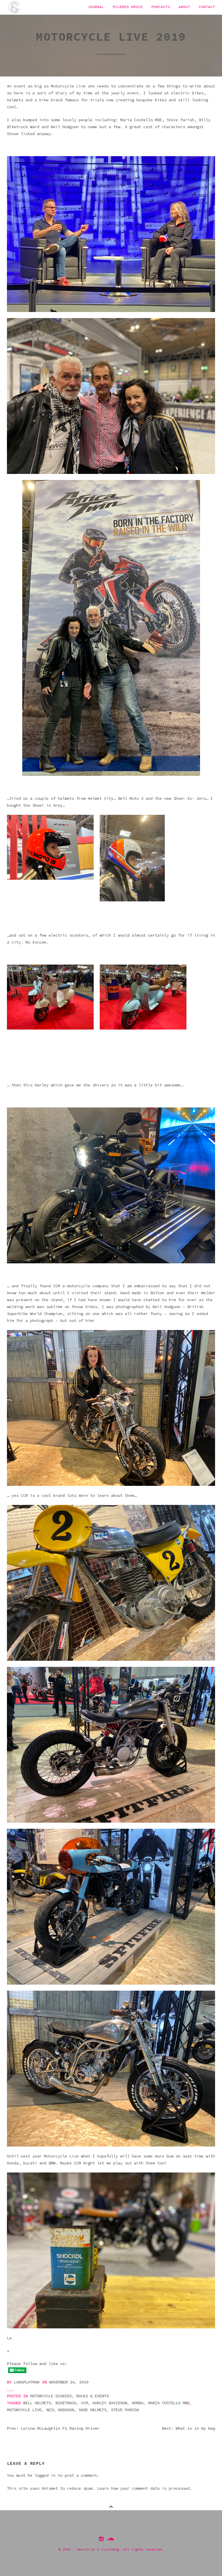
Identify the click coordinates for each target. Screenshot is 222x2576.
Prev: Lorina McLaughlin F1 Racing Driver (53, 2429)
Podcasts (161, 7)
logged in (45, 2475)
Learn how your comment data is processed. (145, 2488)
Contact (207, 7)
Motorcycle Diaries (51, 2396)
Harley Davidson (110, 2403)
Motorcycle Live (24, 2410)
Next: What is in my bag (188, 2429)
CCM (84, 2403)
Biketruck (66, 2403)
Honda (138, 2403)
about (184, 7)
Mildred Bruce (128, 7)
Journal (96, 7)
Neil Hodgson (60, 2410)
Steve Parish (125, 2410)
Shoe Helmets (92, 2410)
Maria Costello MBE (169, 2403)
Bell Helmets (37, 2403)
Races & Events (92, 2396)
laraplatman (27, 2382)
